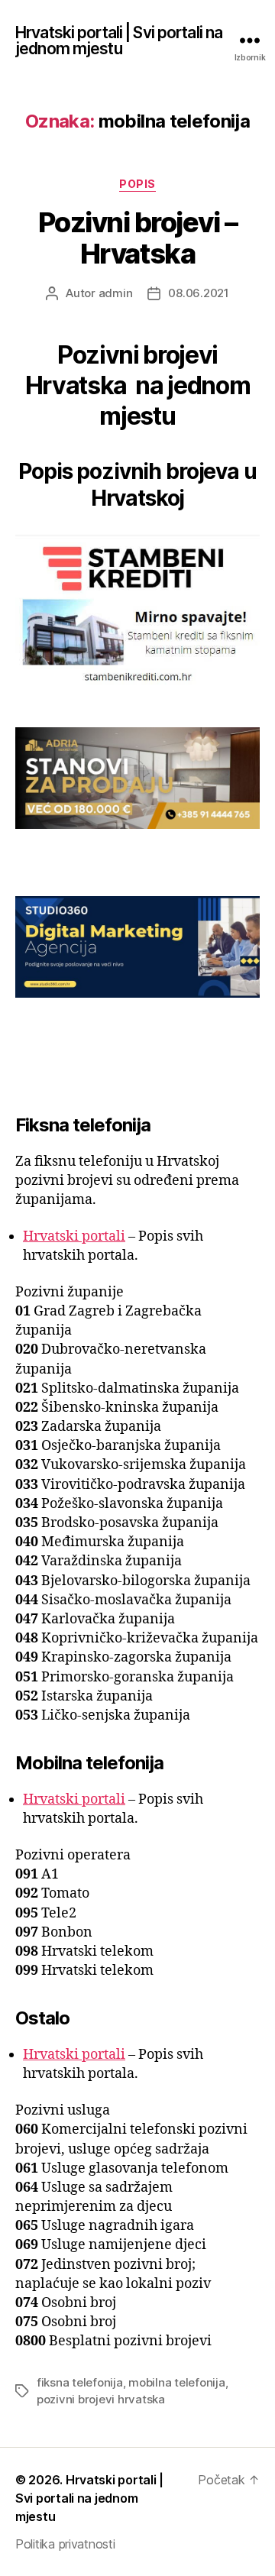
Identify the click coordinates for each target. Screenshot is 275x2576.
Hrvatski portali (74, 1236)
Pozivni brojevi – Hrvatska (138, 238)
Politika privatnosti (65, 2544)
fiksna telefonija (80, 2382)
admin (116, 293)
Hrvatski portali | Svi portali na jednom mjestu (119, 40)
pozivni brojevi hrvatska (101, 2399)
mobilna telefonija (176, 2382)
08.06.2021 (198, 293)
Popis (137, 184)
